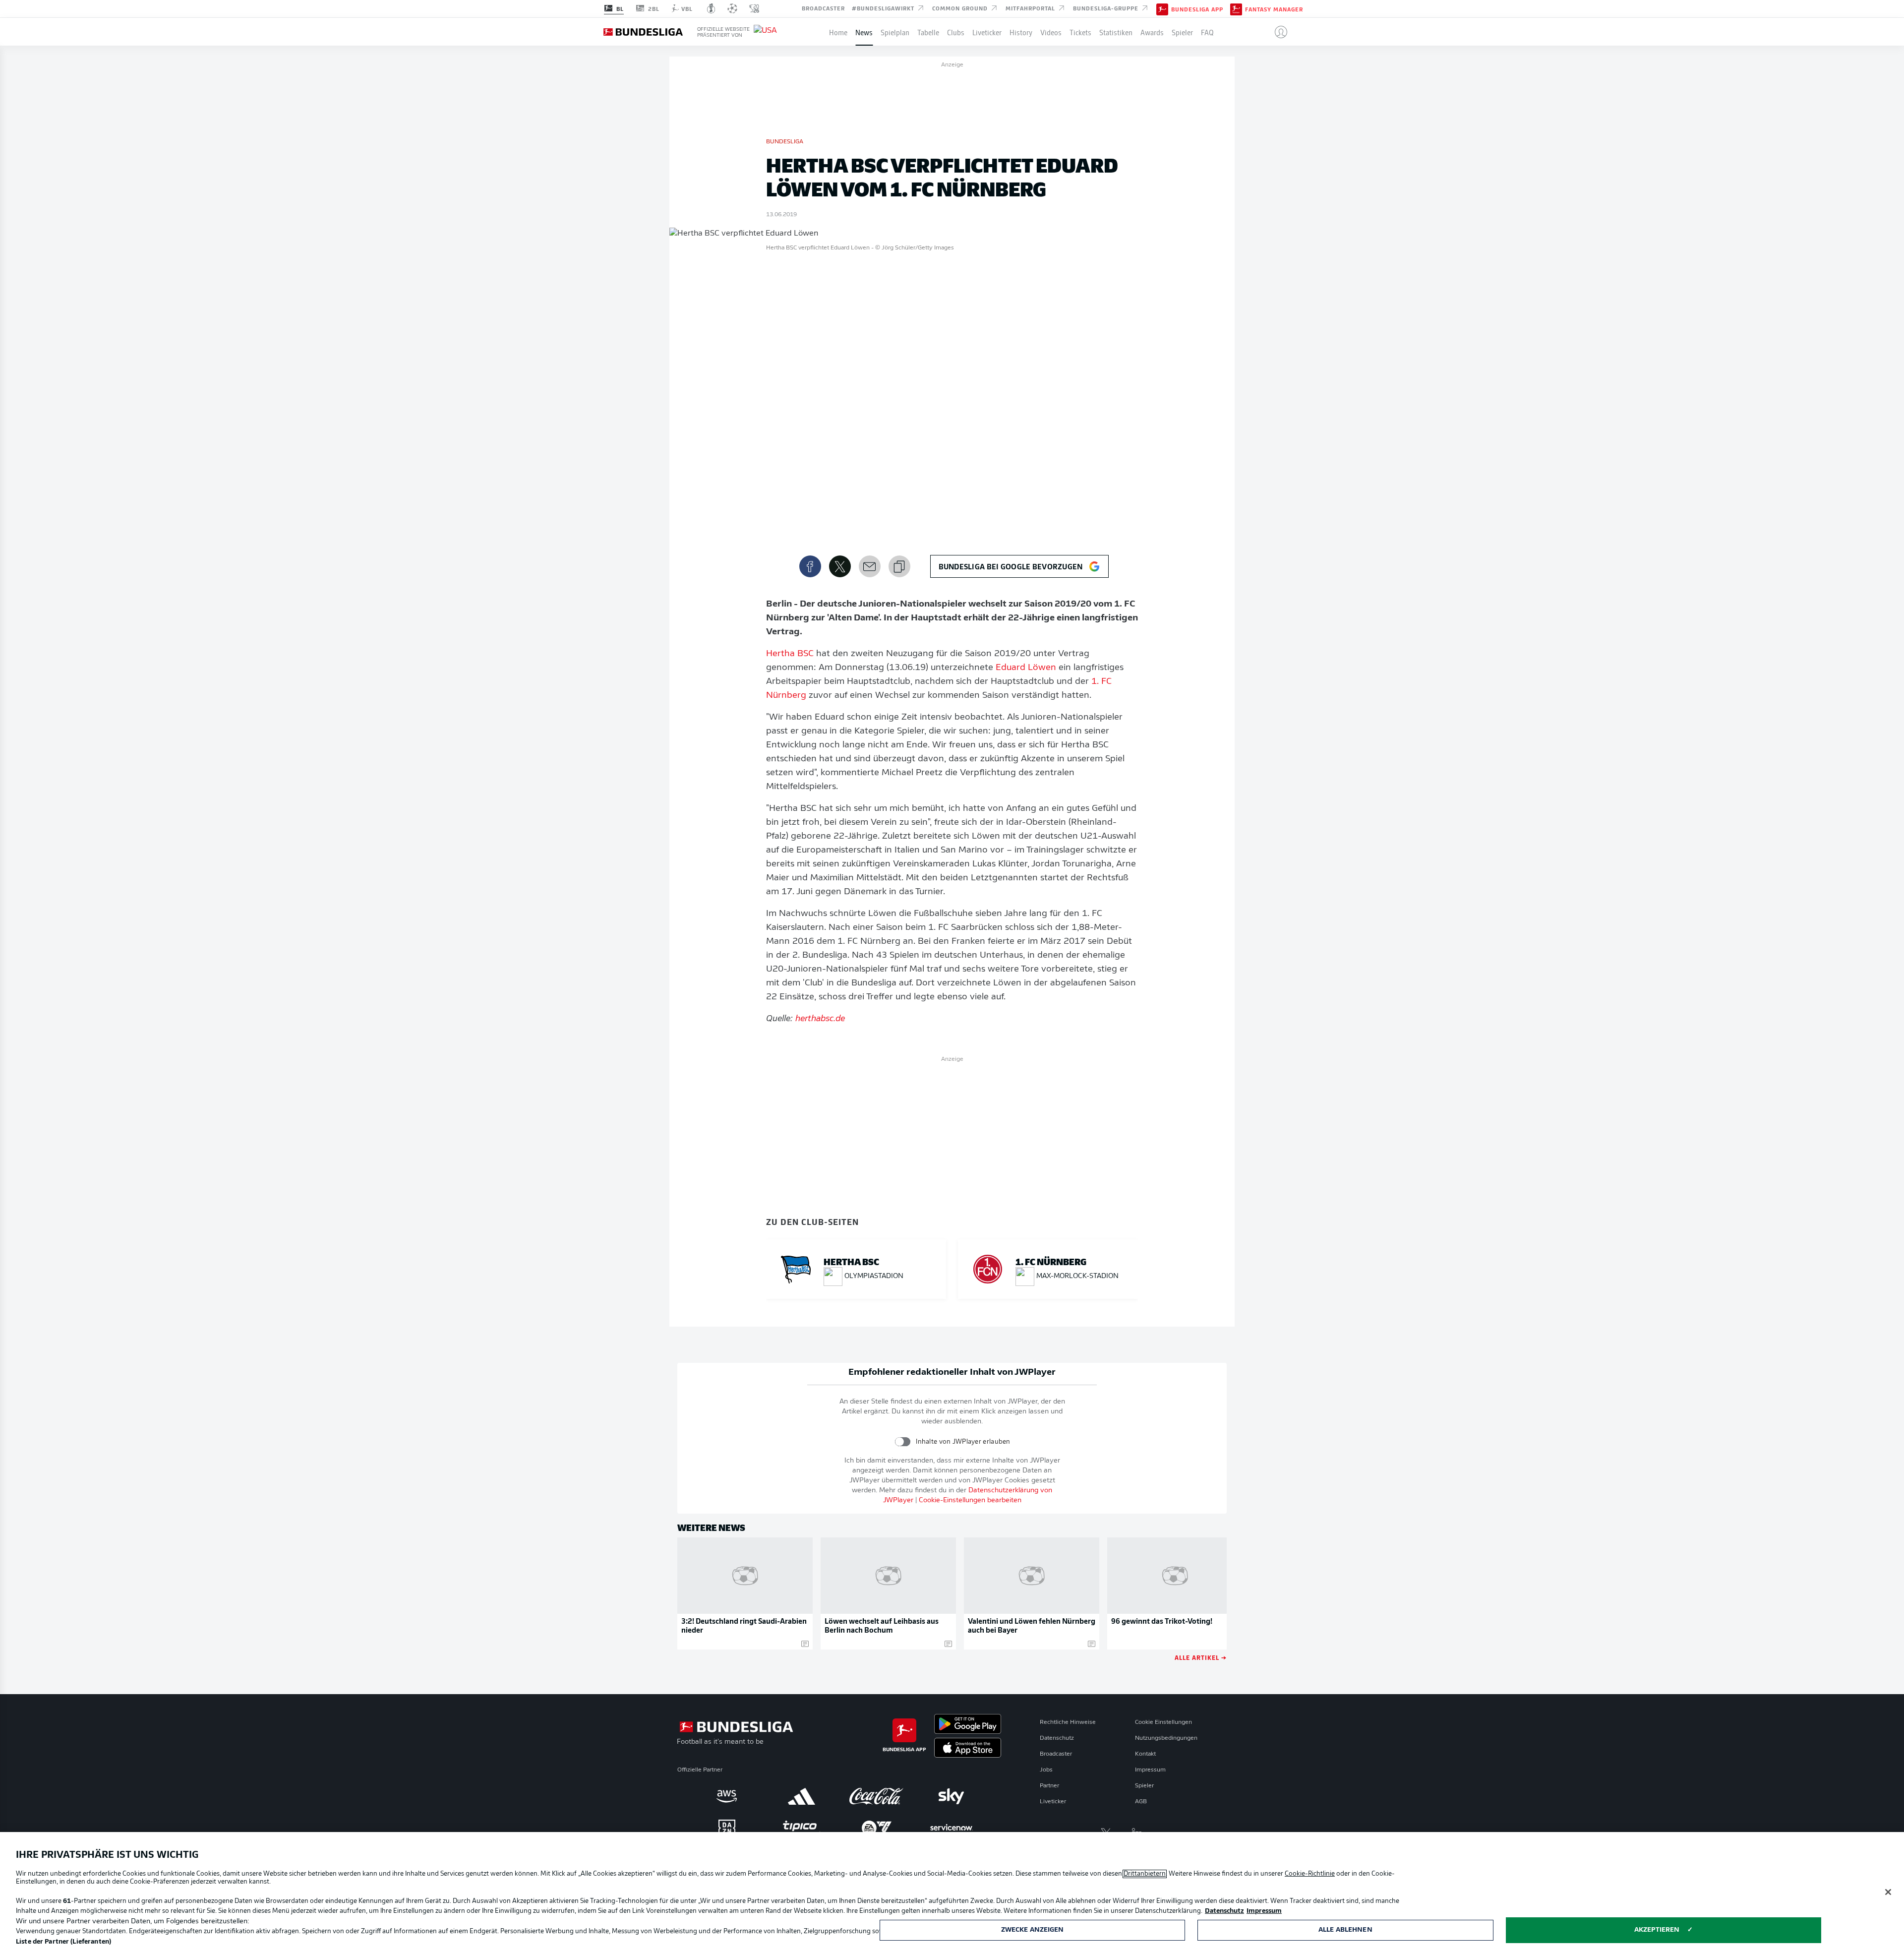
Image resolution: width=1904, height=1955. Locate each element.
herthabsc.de (820, 1019)
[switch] (903, 1441)
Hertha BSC (790, 654)
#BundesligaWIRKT (884, 8)
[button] (1277, 32)
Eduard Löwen (1026, 668)
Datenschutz (1057, 1738)
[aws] (727, 1796)
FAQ (1207, 32)
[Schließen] (1888, 1892)
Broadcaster (823, 8)
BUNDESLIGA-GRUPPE (1107, 8)
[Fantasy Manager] (1236, 8)
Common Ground (961, 8)
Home (838, 32)
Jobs (1046, 1770)
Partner (1049, 1786)
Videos (1051, 32)
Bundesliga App (1197, 9)
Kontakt (1145, 1754)
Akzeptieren (1657, 1930)
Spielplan (895, 32)
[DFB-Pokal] (711, 8)
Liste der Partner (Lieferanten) (63, 1942)
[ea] (876, 1828)
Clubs (956, 32)
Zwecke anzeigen (1033, 1930)
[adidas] (802, 1796)
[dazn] (727, 1828)
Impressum (1150, 1770)
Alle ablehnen (1345, 1930)
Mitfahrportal (1031, 8)
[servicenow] (951, 1828)
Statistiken (1116, 32)
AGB (1141, 1802)
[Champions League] (732, 8)
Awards (1152, 32)
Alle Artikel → (1201, 1657)
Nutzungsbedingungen (1166, 1738)
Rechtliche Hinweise (1068, 1722)
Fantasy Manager (1274, 9)
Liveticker (987, 32)
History (1021, 32)
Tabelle (928, 32)
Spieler (1182, 32)
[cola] (876, 1796)
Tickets (1080, 32)
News (864, 32)
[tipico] (802, 1828)
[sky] (951, 1796)
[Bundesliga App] (1162, 8)
